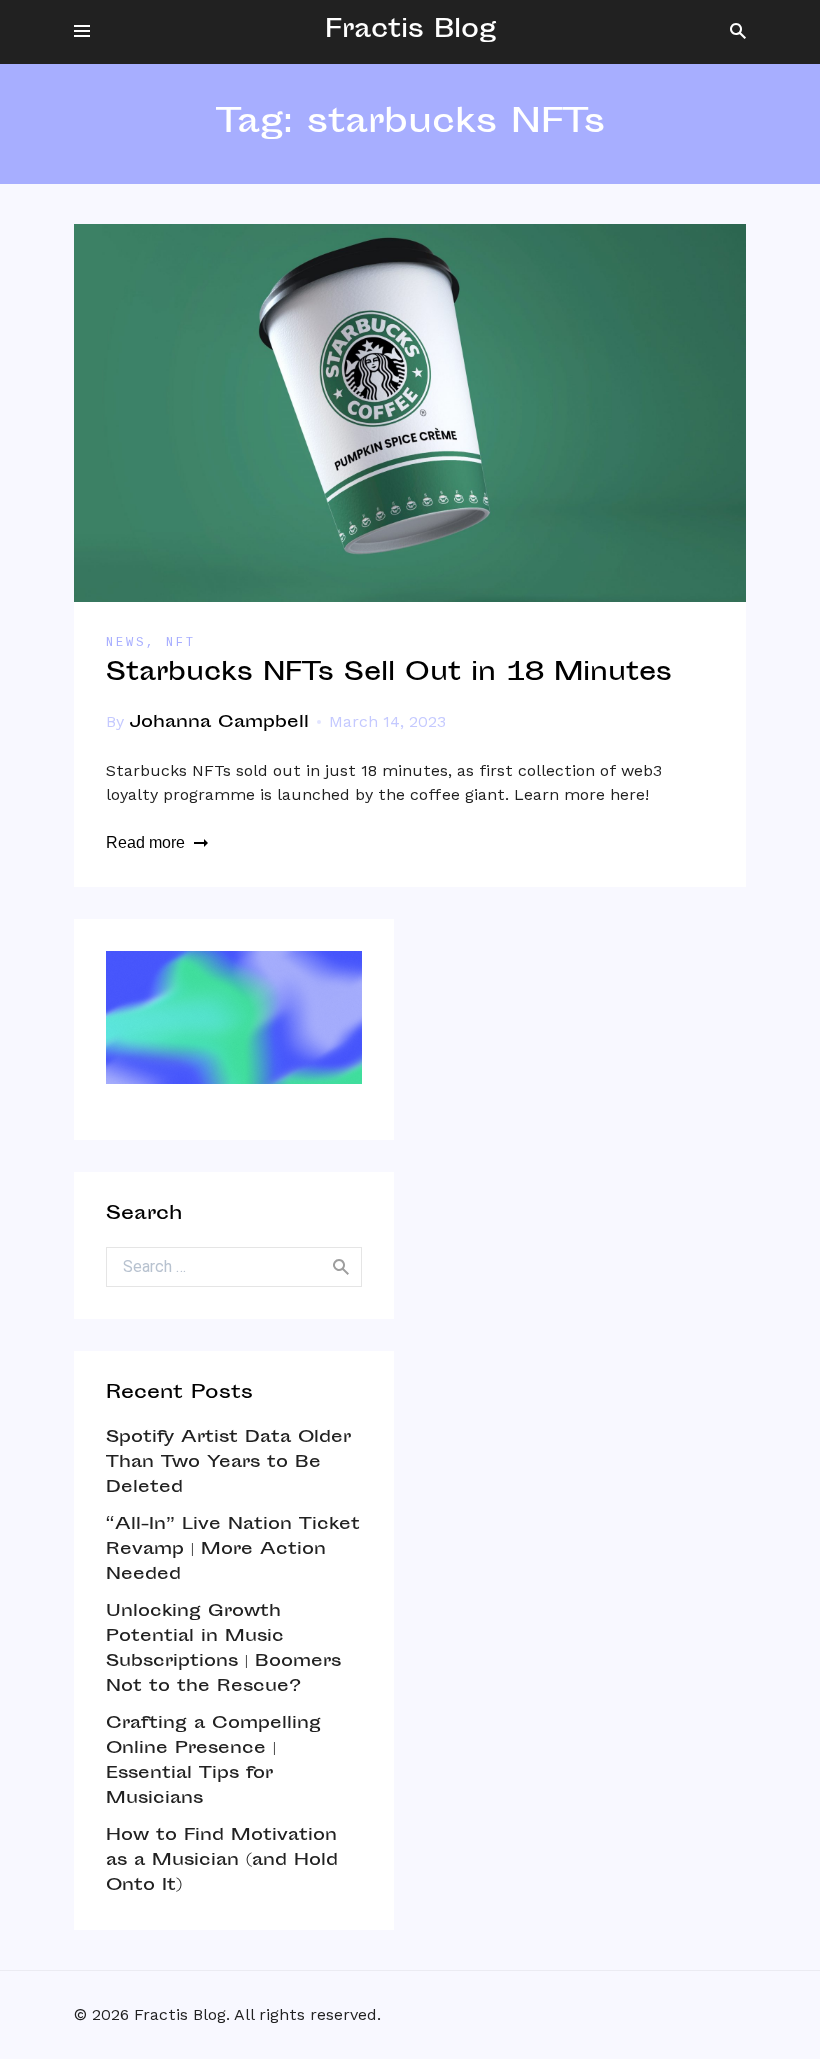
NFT (181, 643)
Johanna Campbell (219, 723)
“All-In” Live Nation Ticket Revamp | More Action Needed (233, 1550)
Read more (145, 842)
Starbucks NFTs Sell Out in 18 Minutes (389, 674)
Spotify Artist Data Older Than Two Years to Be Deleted (228, 1463)
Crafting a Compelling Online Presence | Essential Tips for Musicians (213, 1761)
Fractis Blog (410, 31)
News (126, 643)
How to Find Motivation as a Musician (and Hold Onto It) (222, 1861)
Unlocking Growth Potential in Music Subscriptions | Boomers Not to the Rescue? (223, 1649)
